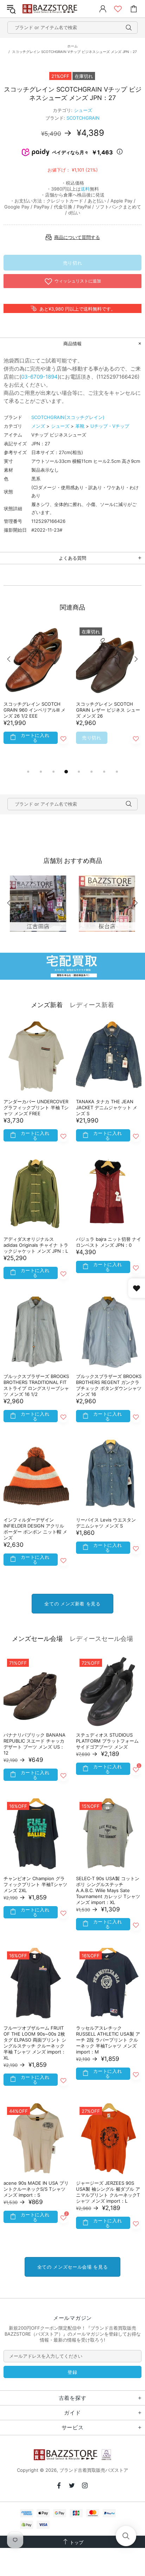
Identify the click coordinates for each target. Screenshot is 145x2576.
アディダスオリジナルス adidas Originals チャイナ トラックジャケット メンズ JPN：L (36, 1245)
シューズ (83, 110)
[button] (126, 2536)
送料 (85, 189)
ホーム (72, 46)
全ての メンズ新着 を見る (72, 1604)
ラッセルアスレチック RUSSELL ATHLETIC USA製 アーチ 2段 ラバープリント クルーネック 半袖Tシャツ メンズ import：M (108, 2040)
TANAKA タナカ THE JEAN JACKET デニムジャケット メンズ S (107, 1107)
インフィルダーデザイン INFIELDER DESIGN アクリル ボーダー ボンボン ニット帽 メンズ (35, 1529)
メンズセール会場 (37, 1639)
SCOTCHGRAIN (83, 118)
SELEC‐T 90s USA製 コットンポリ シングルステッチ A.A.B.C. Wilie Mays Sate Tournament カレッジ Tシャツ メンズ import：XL (108, 1890)
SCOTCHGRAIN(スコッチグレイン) (68, 417)
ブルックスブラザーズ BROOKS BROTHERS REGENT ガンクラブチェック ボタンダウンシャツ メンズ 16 (109, 1385)
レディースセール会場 (101, 1639)
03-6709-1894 (39, 377)
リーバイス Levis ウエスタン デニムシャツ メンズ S (106, 1523)
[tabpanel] (36, 693)
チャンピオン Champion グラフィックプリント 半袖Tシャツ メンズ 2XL (35, 1884)
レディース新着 (92, 1005)
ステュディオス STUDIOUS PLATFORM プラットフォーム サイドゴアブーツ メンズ (107, 1741)
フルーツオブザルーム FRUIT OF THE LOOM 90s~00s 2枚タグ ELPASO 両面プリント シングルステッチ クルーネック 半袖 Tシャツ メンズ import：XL (35, 2043)
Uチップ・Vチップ (110, 426)
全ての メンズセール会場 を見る (72, 2267)
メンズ (38, 426)
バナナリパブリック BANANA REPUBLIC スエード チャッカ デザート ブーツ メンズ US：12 (34, 1744)
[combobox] (72, 28)
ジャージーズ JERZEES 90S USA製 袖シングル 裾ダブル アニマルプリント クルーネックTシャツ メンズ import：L (108, 2192)
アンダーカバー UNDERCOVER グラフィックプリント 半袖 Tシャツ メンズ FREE (36, 1107)
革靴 (80, 426)
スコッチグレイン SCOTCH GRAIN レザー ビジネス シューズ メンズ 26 (108, 710)
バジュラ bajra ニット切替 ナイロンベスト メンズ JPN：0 (109, 1242)
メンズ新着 (47, 1005)
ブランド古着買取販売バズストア (51, 9)
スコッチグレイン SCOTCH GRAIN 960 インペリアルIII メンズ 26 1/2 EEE (34, 710)
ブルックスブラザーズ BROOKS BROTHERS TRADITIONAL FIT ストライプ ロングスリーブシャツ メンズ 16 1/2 (36, 1385)
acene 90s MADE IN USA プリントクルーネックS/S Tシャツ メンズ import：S (36, 2189)
